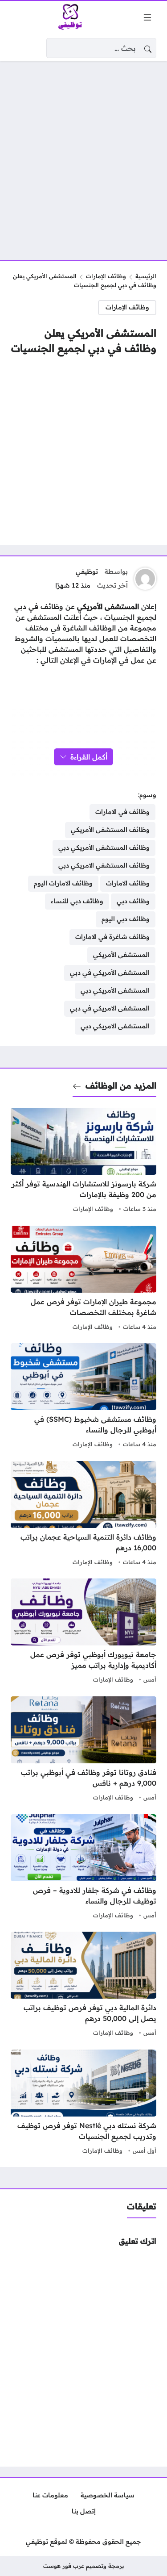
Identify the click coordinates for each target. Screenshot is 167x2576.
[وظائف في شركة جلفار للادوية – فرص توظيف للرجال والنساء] (83, 1868)
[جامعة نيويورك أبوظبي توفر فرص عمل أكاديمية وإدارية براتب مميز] (83, 1632)
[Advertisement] (83, 155)
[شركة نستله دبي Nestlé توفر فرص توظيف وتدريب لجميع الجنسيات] (83, 2103)
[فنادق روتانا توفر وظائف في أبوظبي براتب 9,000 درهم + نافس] (83, 1750)
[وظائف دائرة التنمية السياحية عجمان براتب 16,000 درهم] (83, 1515)
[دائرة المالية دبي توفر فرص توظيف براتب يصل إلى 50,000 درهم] (83, 1985)
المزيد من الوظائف (121, 1086)
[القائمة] (147, 17)
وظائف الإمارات (106, 276)
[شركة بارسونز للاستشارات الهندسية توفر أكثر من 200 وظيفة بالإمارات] (83, 1161)
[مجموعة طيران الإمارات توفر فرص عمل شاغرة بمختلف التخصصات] (83, 1279)
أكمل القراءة (89, 757)
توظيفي (87, 572)
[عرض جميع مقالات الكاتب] (145, 579)
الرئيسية (146, 276)
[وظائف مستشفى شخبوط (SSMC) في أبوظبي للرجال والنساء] (83, 1397)
